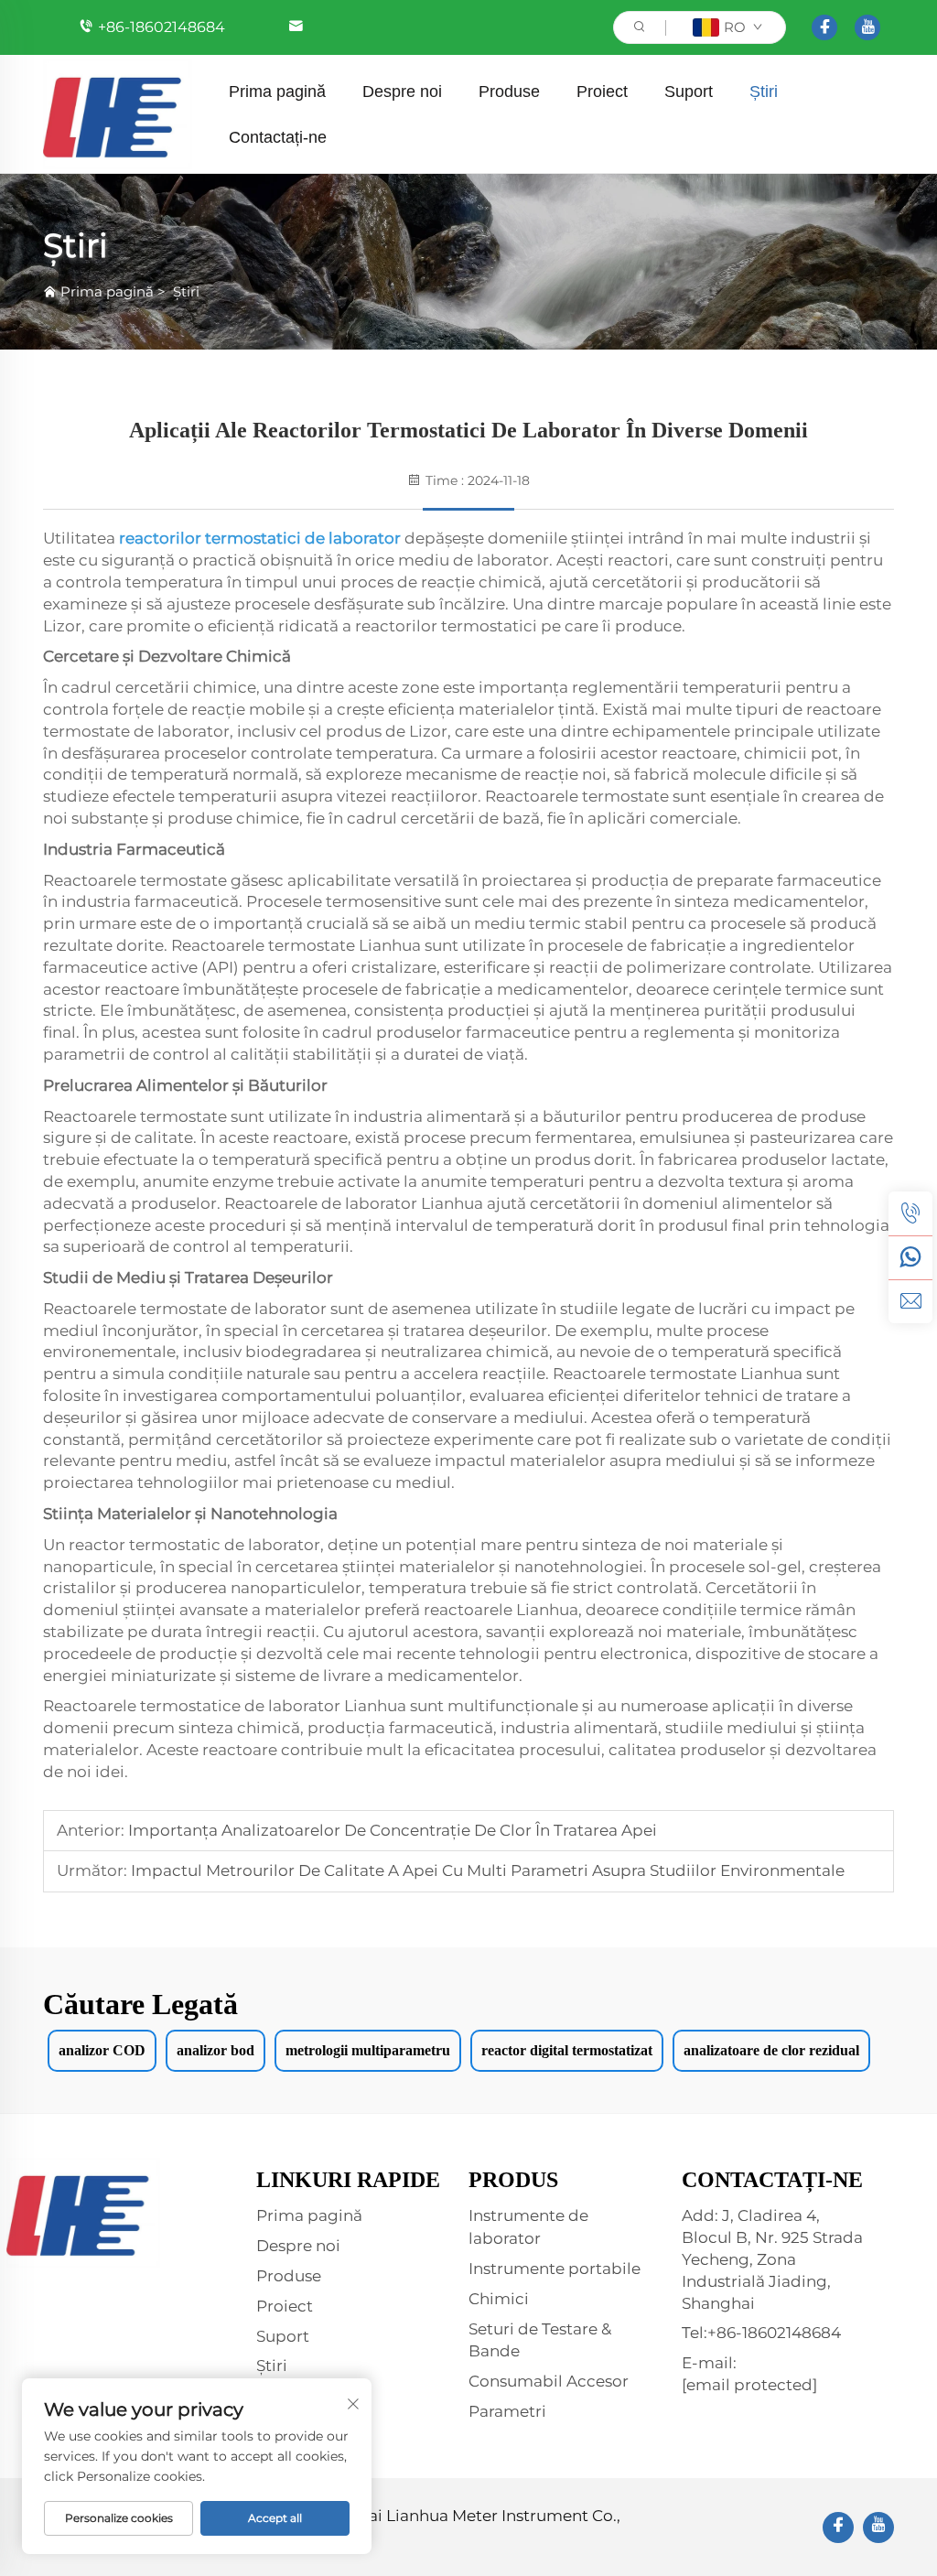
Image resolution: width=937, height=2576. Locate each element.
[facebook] (824, 27)
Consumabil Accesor (549, 2381)
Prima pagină (277, 92)
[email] (910, 1301)
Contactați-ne (278, 137)
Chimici (499, 2299)
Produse (509, 92)
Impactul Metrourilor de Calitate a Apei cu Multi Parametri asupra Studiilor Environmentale (486, 1870)
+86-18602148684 (162, 27)
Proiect (602, 92)
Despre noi (402, 92)
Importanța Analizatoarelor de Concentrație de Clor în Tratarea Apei (391, 1830)
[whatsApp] (910, 1257)
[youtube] (867, 27)
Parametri (507, 2411)
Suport (689, 92)
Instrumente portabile (555, 2269)
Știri (764, 92)
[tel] (910, 1213)
